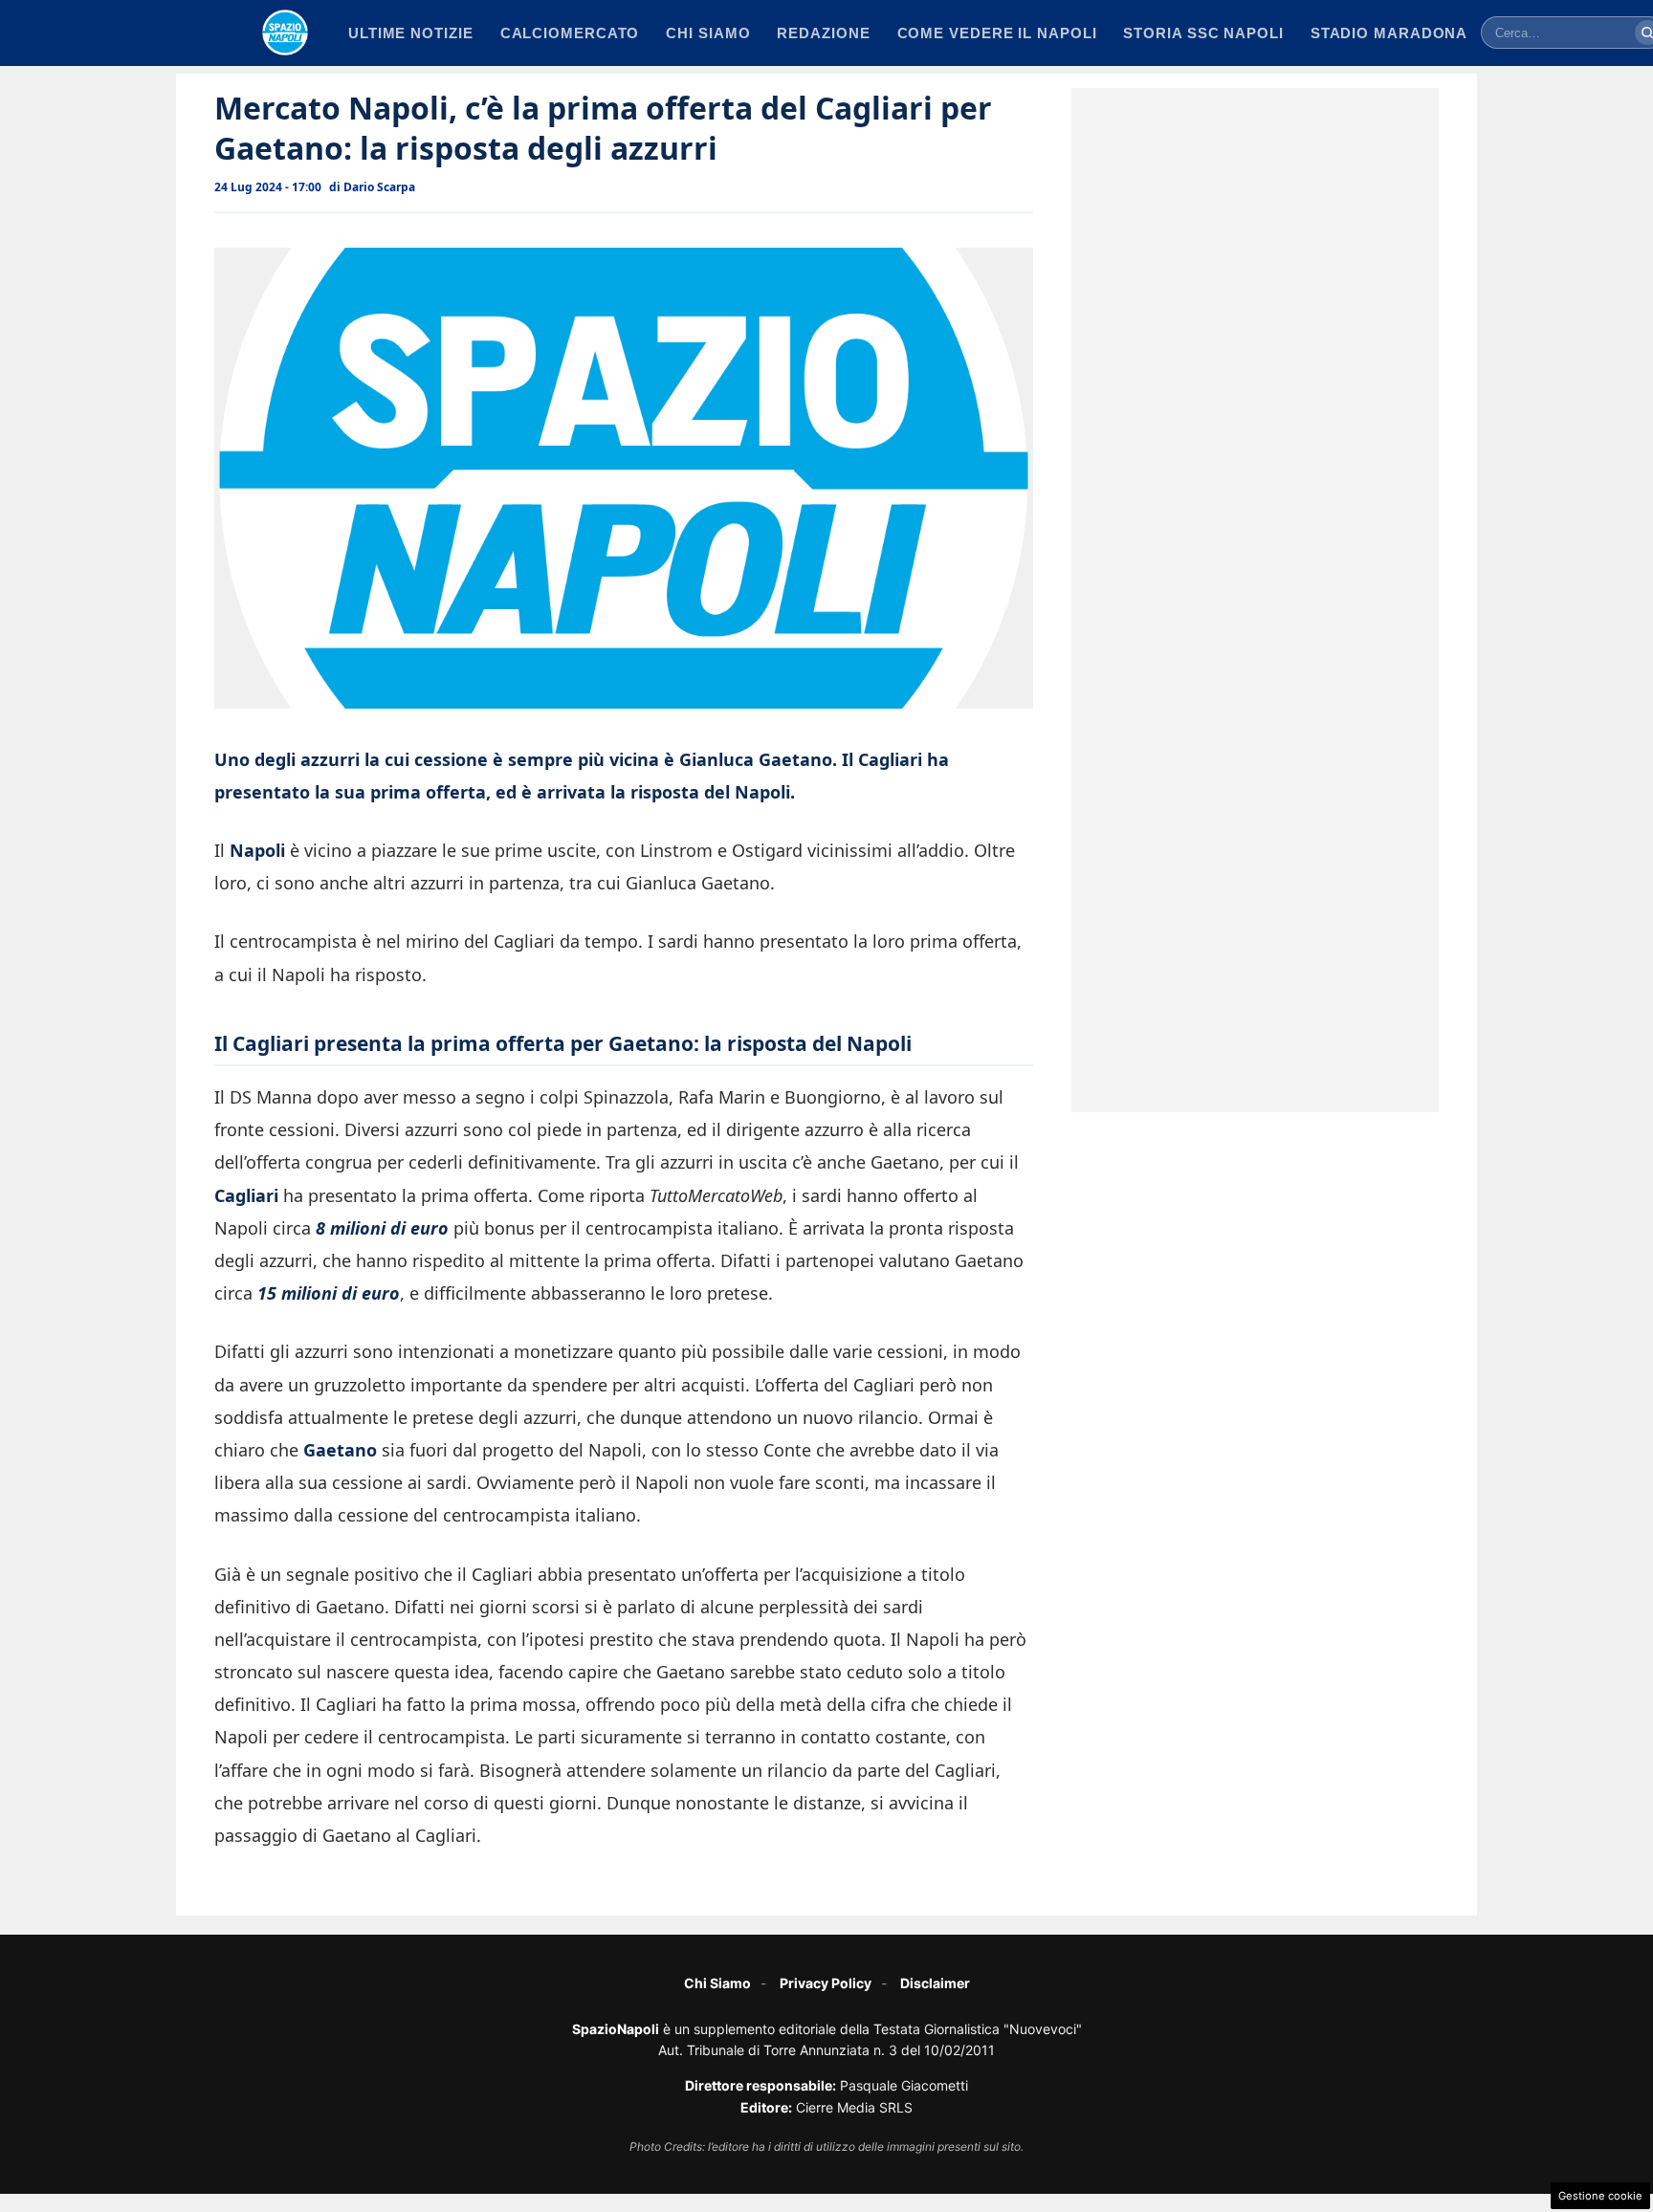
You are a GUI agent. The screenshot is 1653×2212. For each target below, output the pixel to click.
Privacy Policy (826, 1983)
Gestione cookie (1600, 2196)
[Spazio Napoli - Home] (285, 33)
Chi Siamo (717, 1983)
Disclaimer (935, 1983)
